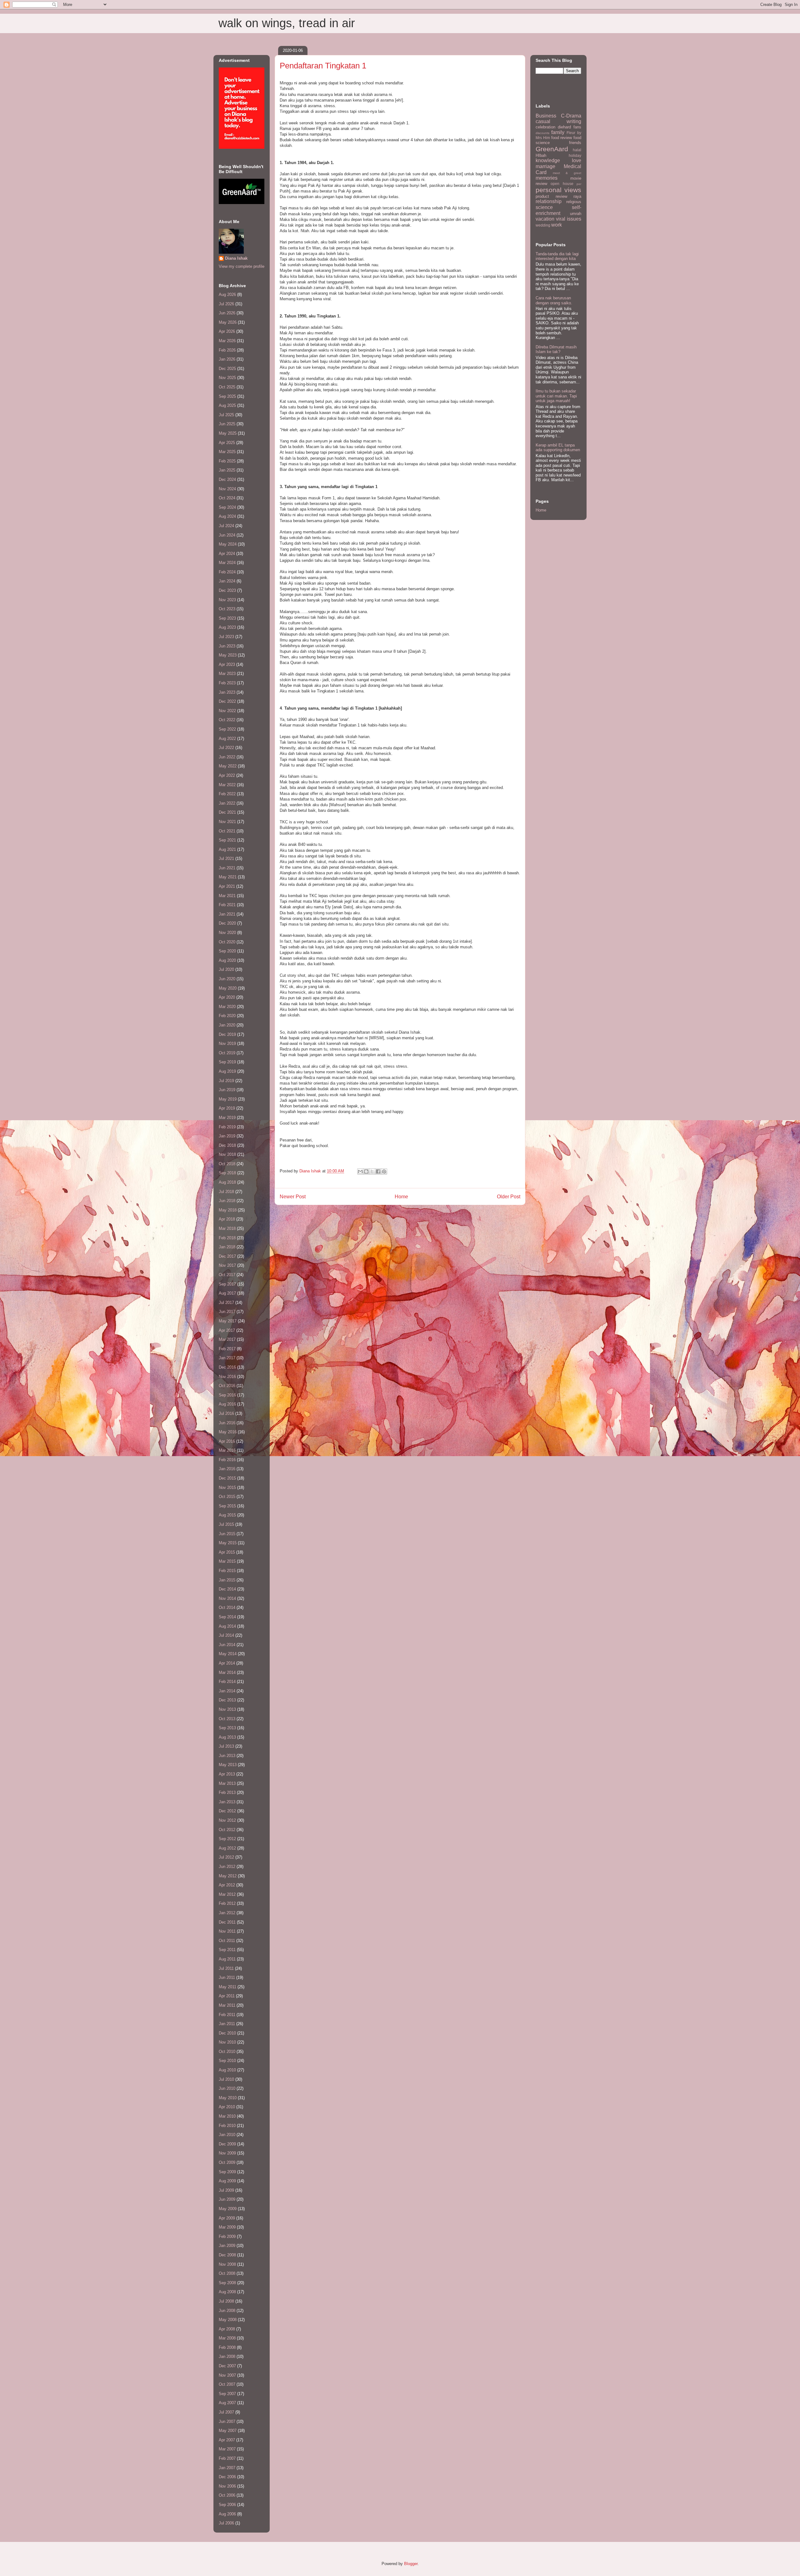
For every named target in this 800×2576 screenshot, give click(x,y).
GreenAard (552, 149)
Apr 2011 (227, 1996)
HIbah (541, 155)
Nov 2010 (227, 2042)
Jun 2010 (227, 2088)
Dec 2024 (227, 479)
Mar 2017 (227, 1339)
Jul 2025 (226, 415)
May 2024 (228, 544)
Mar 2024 (227, 563)
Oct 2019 (227, 1053)
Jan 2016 (227, 1469)
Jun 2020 (227, 979)
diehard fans (570, 127)
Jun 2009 (227, 2199)
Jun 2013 (227, 1756)
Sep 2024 (227, 507)
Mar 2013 (227, 1783)
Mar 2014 (227, 1672)
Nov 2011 (227, 1931)
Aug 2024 (227, 516)
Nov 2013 (227, 1709)
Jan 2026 (227, 359)
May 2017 (228, 1321)
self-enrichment (558, 210)
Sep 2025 (227, 396)
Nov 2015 (227, 1488)
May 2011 (227, 1987)
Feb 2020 (227, 1016)
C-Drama (571, 116)
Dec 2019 (227, 1034)
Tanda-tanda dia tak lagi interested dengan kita (557, 256)
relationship (549, 201)
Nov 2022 (227, 711)
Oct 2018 (227, 1164)
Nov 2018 (227, 1154)
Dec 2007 (227, 2366)
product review (551, 196)
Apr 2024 (227, 554)
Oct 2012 (227, 1830)
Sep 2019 (227, 1062)
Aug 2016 (227, 1404)
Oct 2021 (227, 831)
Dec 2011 (227, 1922)
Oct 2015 (227, 1497)
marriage (545, 166)
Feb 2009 (227, 2237)
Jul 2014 (226, 1635)
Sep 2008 (227, 2283)
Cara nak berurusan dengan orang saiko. (554, 300)
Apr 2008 (227, 2329)
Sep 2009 (227, 2172)
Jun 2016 (227, 1423)
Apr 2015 (227, 1552)
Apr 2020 (227, 997)
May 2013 (228, 1765)
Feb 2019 (227, 1127)
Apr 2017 (227, 1330)
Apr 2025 (227, 443)
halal (577, 150)
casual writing (558, 121)
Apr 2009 (227, 2218)
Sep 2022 (227, 729)
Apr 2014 (227, 1663)
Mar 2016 (227, 1450)
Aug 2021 (227, 849)
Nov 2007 (227, 2375)
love (577, 160)
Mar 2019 (227, 1118)
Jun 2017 (227, 1312)
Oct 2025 (227, 387)
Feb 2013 (227, 1792)
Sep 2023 (227, 618)
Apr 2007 (227, 2440)
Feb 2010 (227, 2126)
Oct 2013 (227, 1719)
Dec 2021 (227, 812)
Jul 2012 (226, 1857)
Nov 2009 (227, 2153)
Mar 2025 (227, 452)
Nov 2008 (227, 2264)
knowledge (548, 160)
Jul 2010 (226, 2079)
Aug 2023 (227, 627)
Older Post (509, 1197)
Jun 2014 (227, 1645)
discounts (542, 133)
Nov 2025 (227, 378)
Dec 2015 (227, 1478)
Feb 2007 (227, 2458)
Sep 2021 (227, 840)
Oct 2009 (227, 2162)
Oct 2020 (227, 942)
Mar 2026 (227, 341)
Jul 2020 (226, 969)
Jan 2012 (227, 1913)
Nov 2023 (227, 600)
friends (575, 143)
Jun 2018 (227, 1201)
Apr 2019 (227, 1108)
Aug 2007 (227, 2403)
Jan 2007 (227, 2468)
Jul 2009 (226, 2190)
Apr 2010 (227, 2107)
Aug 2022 (227, 739)
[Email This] (360, 1171)
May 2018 (228, 1210)
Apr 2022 (227, 775)
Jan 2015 (227, 1580)
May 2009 (228, 2209)
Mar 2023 (227, 674)
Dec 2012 (227, 1811)
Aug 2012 (227, 1848)
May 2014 (228, 1654)
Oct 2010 (227, 2052)
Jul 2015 (226, 1524)
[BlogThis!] (366, 1171)
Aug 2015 (227, 1515)
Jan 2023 (227, 692)
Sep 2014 (227, 1617)
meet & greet (567, 173)
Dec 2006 (227, 2477)
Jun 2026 (227, 313)
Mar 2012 (227, 1894)
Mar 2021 (227, 896)
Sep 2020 (227, 951)
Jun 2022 (227, 757)
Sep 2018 (227, 1173)
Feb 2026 (227, 350)
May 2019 (228, 1099)
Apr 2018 (227, 1219)
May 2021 (228, 877)
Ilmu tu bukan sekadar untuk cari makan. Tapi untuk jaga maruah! (556, 396)
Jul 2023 (226, 637)
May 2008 (228, 2320)
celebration (545, 127)
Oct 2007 (227, 2384)
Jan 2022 (227, 803)
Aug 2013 (227, 1737)
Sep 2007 (227, 2394)
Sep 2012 (227, 1839)
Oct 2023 (227, 609)
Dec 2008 (227, 2255)
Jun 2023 (227, 646)
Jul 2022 (226, 748)
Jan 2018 (227, 1247)
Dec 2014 (227, 1589)
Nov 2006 (227, 2486)
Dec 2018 (227, 1145)
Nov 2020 (227, 933)
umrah (576, 214)
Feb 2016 (227, 1460)
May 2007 (228, 2431)
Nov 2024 (227, 489)
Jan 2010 (227, 2135)
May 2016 (228, 1432)
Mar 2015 (227, 1561)
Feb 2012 (227, 1903)
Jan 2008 (227, 2356)
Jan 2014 (227, 1691)
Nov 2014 (227, 1598)
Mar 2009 (227, 2227)
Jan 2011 (227, 2024)
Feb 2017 (227, 1349)
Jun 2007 (227, 2421)
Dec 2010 (227, 2033)
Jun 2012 (227, 1867)
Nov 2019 (227, 1043)
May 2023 (228, 655)
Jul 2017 (226, 1303)
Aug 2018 (227, 1182)
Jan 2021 (227, 914)
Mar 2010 (227, 2116)
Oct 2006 (227, 2495)
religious (574, 202)
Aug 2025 (227, 405)
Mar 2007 (227, 2449)
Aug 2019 (227, 1071)
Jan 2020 (227, 1025)
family (558, 132)
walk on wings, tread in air (287, 23)
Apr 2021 (227, 886)
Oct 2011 (227, 1941)
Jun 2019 (227, 1090)
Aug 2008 (227, 2292)
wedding (543, 225)
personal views (558, 190)
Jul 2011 (226, 1968)
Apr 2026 (227, 331)
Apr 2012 (227, 1885)
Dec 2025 (227, 369)
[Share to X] (372, 1171)
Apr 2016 (227, 1441)
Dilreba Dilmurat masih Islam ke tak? (556, 349)
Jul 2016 (226, 1413)
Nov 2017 (227, 1265)
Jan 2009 (227, 2246)
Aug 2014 (227, 1626)
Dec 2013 (227, 1700)
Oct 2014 (227, 1608)
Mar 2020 (227, 1007)
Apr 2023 (227, 664)
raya (577, 196)
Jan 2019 (227, 1136)
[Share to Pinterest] (384, 1171)
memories (547, 178)
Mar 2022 (227, 785)
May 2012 (228, 1876)
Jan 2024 (227, 581)
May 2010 (228, 2098)
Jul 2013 (226, 1746)
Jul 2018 (226, 1192)
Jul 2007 (226, 2412)
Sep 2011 (227, 1950)
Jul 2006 (226, 2523)
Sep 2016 (227, 1395)
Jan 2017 (227, 1358)
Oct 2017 (227, 1275)
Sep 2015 (227, 1506)
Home (401, 1197)
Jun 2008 (227, 2311)
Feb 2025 (227, 461)
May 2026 (228, 322)
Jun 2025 (227, 424)
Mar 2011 (227, 2005)
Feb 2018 (227, 1238)
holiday (575, 155)
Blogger (411, 2564)
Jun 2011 (227, 1977)
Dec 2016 (227, 1367)
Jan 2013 (227, 1802)
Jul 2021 (226, 859)
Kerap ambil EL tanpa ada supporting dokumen (558, 448)
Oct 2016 (227, 1386)
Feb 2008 (227, 2347)
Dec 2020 (227, 923)
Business (546, 116)
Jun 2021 (227, 868)
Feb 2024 (227, 572)
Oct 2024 (227, 498)
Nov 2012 (227, 1820)
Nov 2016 (227, 1377)
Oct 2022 (227, 720)
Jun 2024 (227, 535)
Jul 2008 (226, 2301)
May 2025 (228, 433)
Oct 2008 (227, 2273)
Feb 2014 (227, 1682)
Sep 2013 (227, 1728)
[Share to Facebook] (378, 1171)
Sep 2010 (227, 2061)
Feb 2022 (227, 794)
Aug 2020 (227, 960)
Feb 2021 (227, 905)
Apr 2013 (227, 1774)
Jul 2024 (226, 526)
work (557, 225)
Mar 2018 (227, 1228)
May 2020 (228, 988)
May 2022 (228, 766)
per (579, 184)
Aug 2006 (227, 2514)
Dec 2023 (227, 590)
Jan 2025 (227, 470)
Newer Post (293, 1197)
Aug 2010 (227, 2070)
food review (562, 138)
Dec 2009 (227, 2144)
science (544, 207)
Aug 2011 (227, 1959)
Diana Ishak (236, 258)
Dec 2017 (227, 1256)
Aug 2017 (227, 1293)
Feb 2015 (227, 1571)
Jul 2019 (226, 1081)
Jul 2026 (226, 304)
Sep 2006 (227, 2505)
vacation (545, 219)
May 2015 (228, 1543)
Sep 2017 (227, 1284)
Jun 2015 (227, 1534)
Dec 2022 (227, 701)
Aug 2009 (227, 2181)
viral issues (569, 219)
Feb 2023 (227, 683)
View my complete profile (242, 266)
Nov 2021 (227, 822)
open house (562, 184)
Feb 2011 (227, 2015)
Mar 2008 (227, 2338)
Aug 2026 (227, 295)
